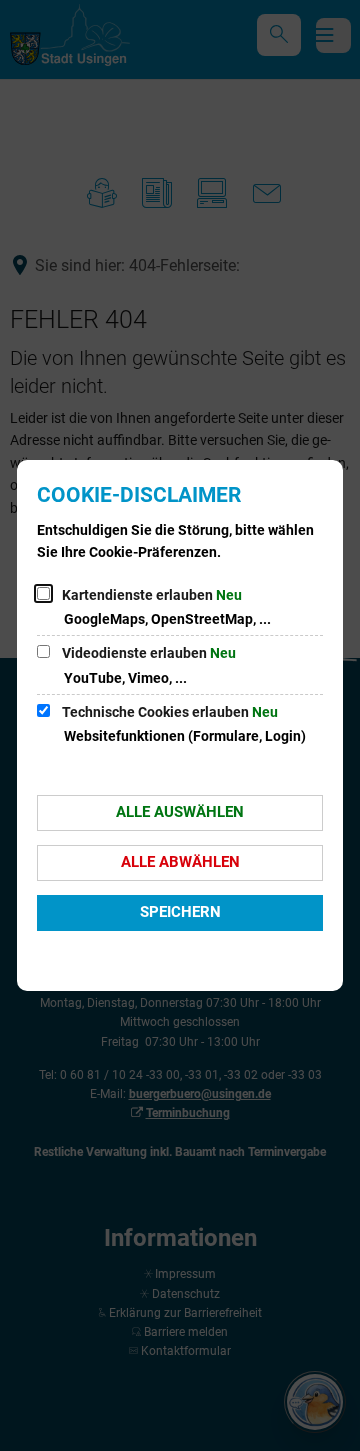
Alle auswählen (180, 812)
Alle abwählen (180, 862)
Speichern (180, 912)
